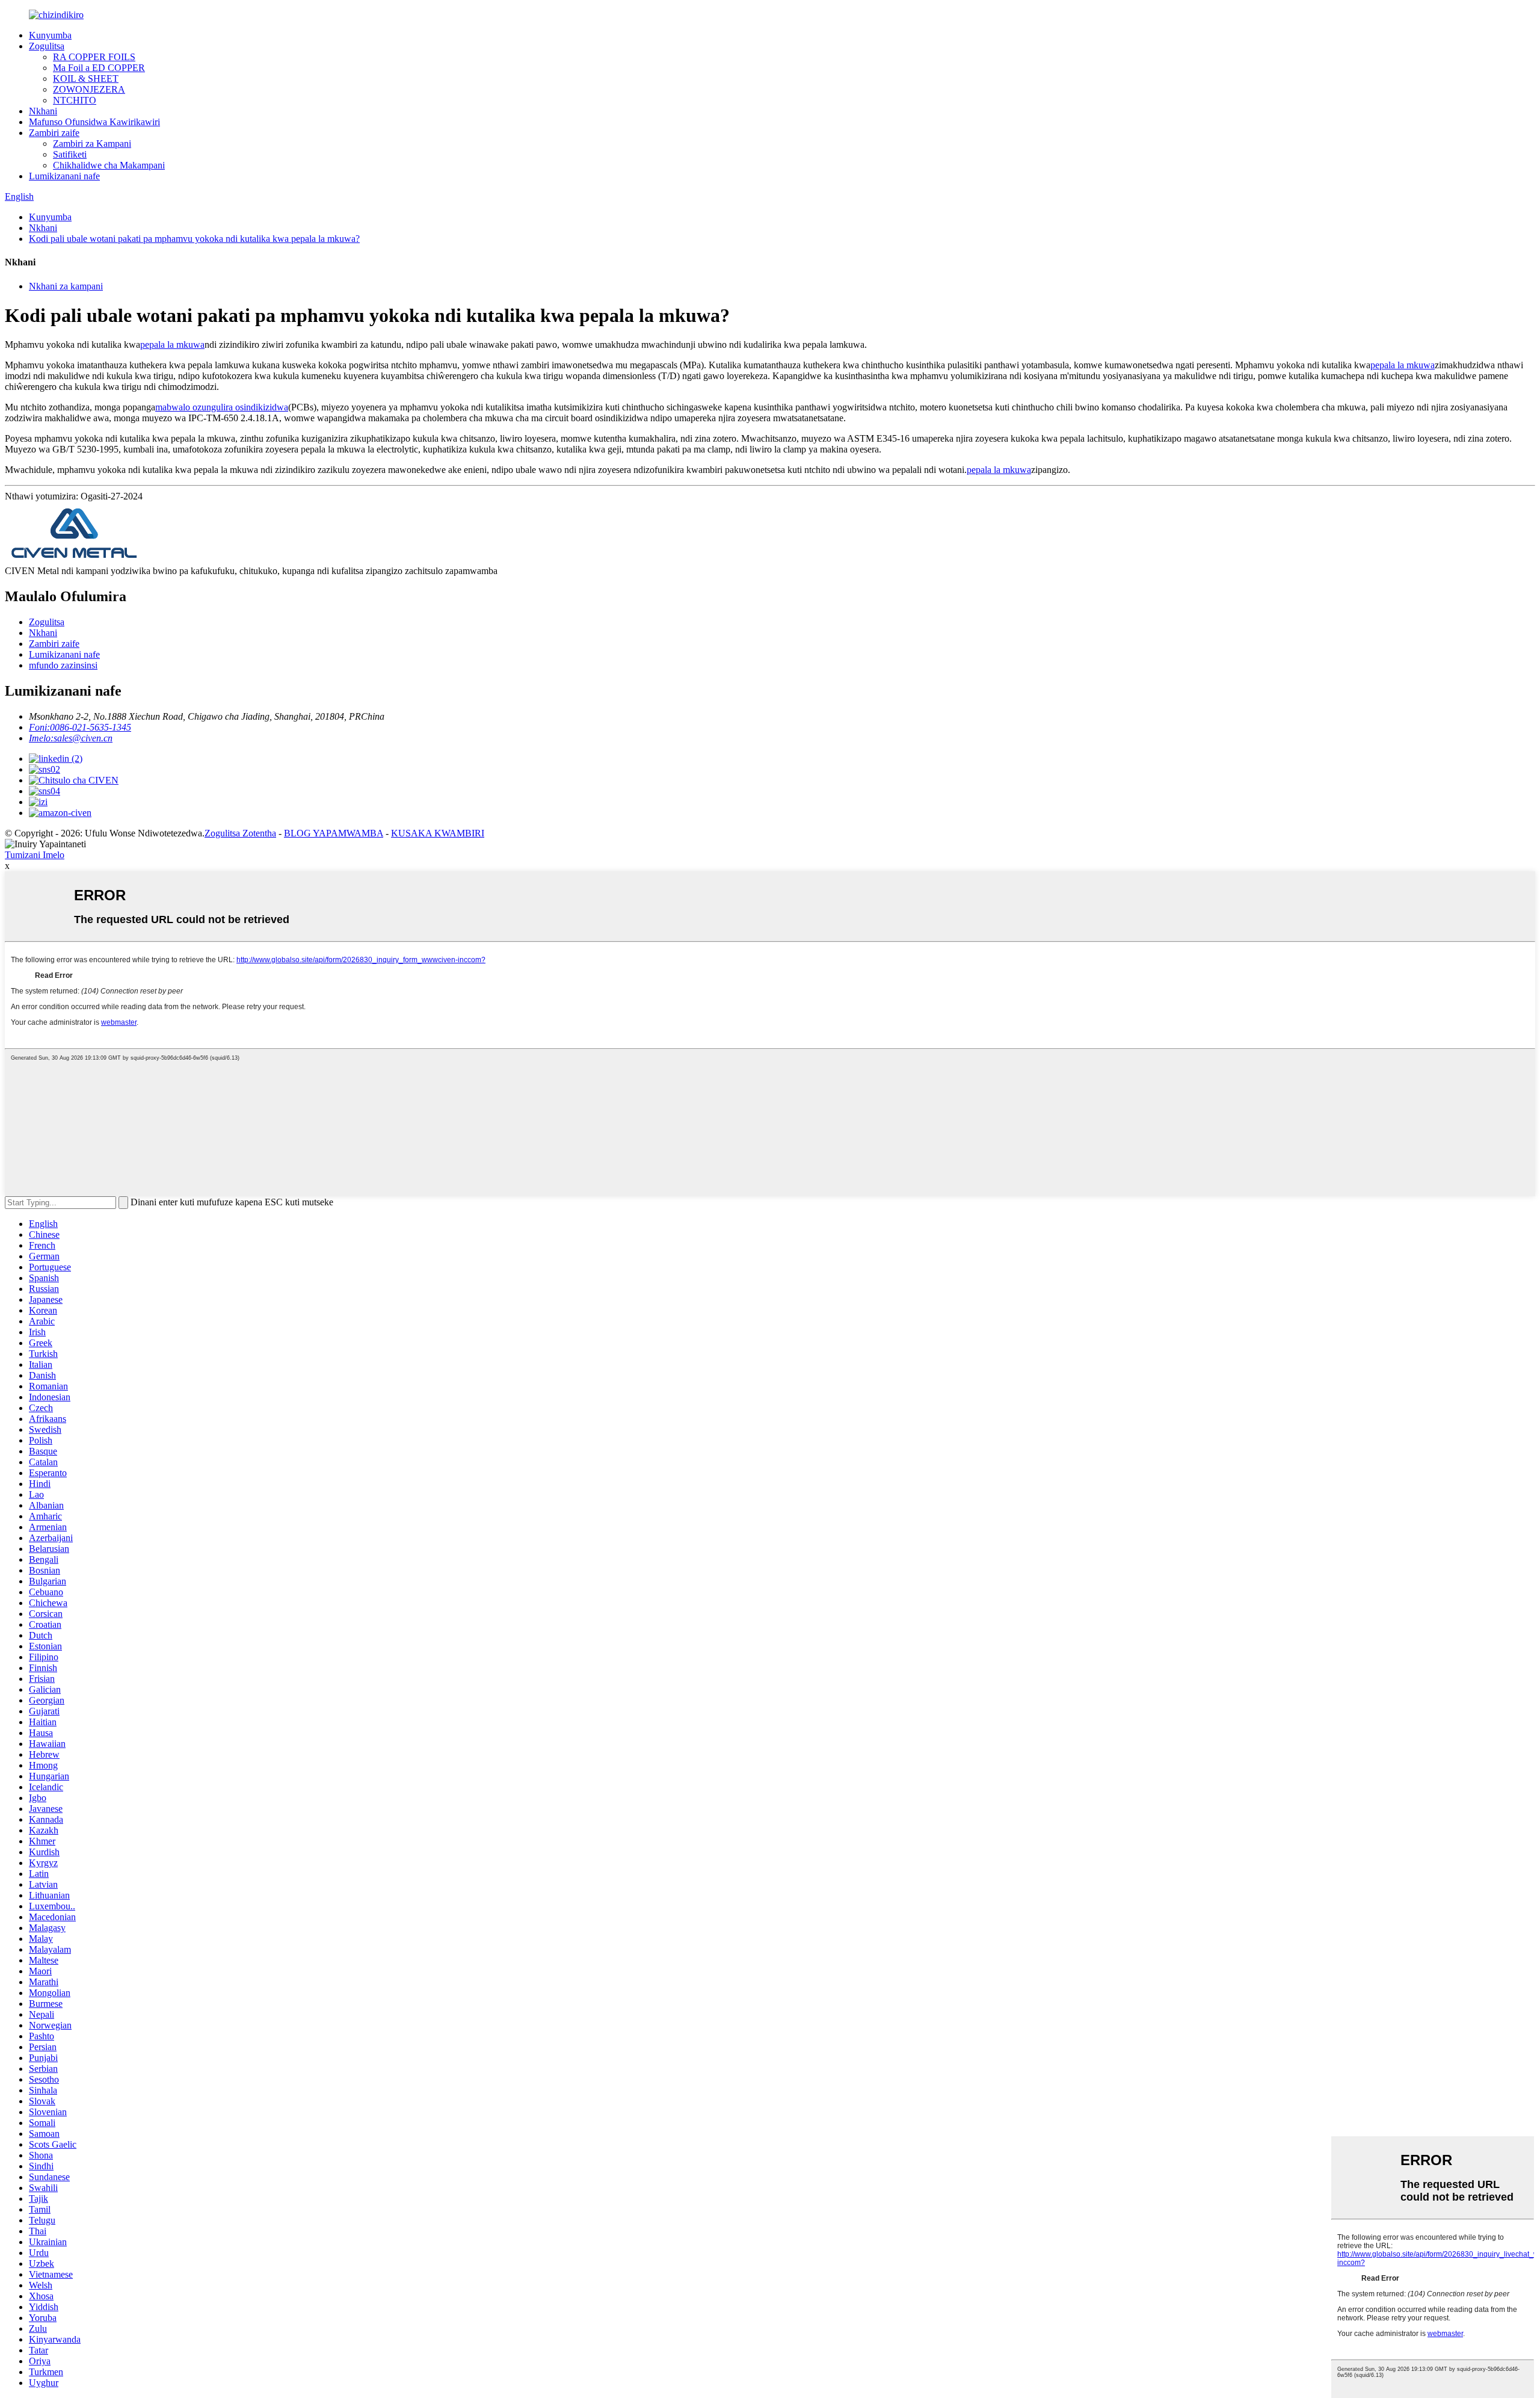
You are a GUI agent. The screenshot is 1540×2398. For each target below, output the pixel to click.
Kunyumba (50, 35)
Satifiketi (70, 154)
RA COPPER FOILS (94, 57)
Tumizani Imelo (35, 855)
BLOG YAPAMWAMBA (334, 833)
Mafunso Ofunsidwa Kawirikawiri (94, 122)
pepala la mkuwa (172, 345)
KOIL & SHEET (86, 79)
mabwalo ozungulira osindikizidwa (222, 407)
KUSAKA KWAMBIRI (438, 833)
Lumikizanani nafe (64, 176)
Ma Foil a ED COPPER (99, 68)
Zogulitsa (47, 46)
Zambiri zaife (54, 133)
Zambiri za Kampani (92, 144)
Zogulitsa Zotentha (240, 833)
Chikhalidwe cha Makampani (109, 165)
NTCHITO (75, 100)
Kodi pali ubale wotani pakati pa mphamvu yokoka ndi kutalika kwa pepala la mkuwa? (194, 239)
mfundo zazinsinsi (63, 665)
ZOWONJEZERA (89, 89)
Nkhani (43, 111)
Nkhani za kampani (66, 286)
